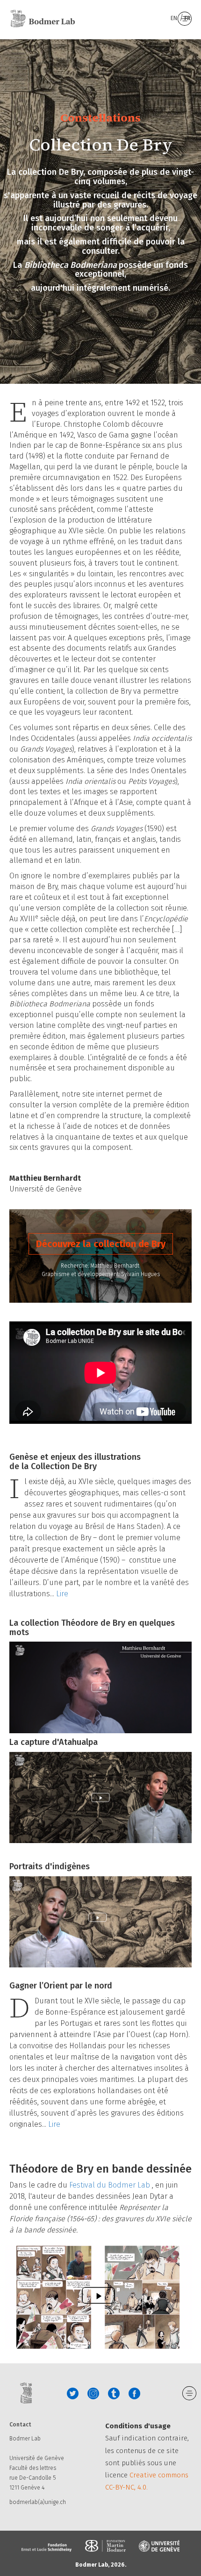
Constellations (100, 118)
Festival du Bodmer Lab (111, 2185)
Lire (62, 1594)
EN (175, 18)
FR (187, 18)
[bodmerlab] (43, 19)
